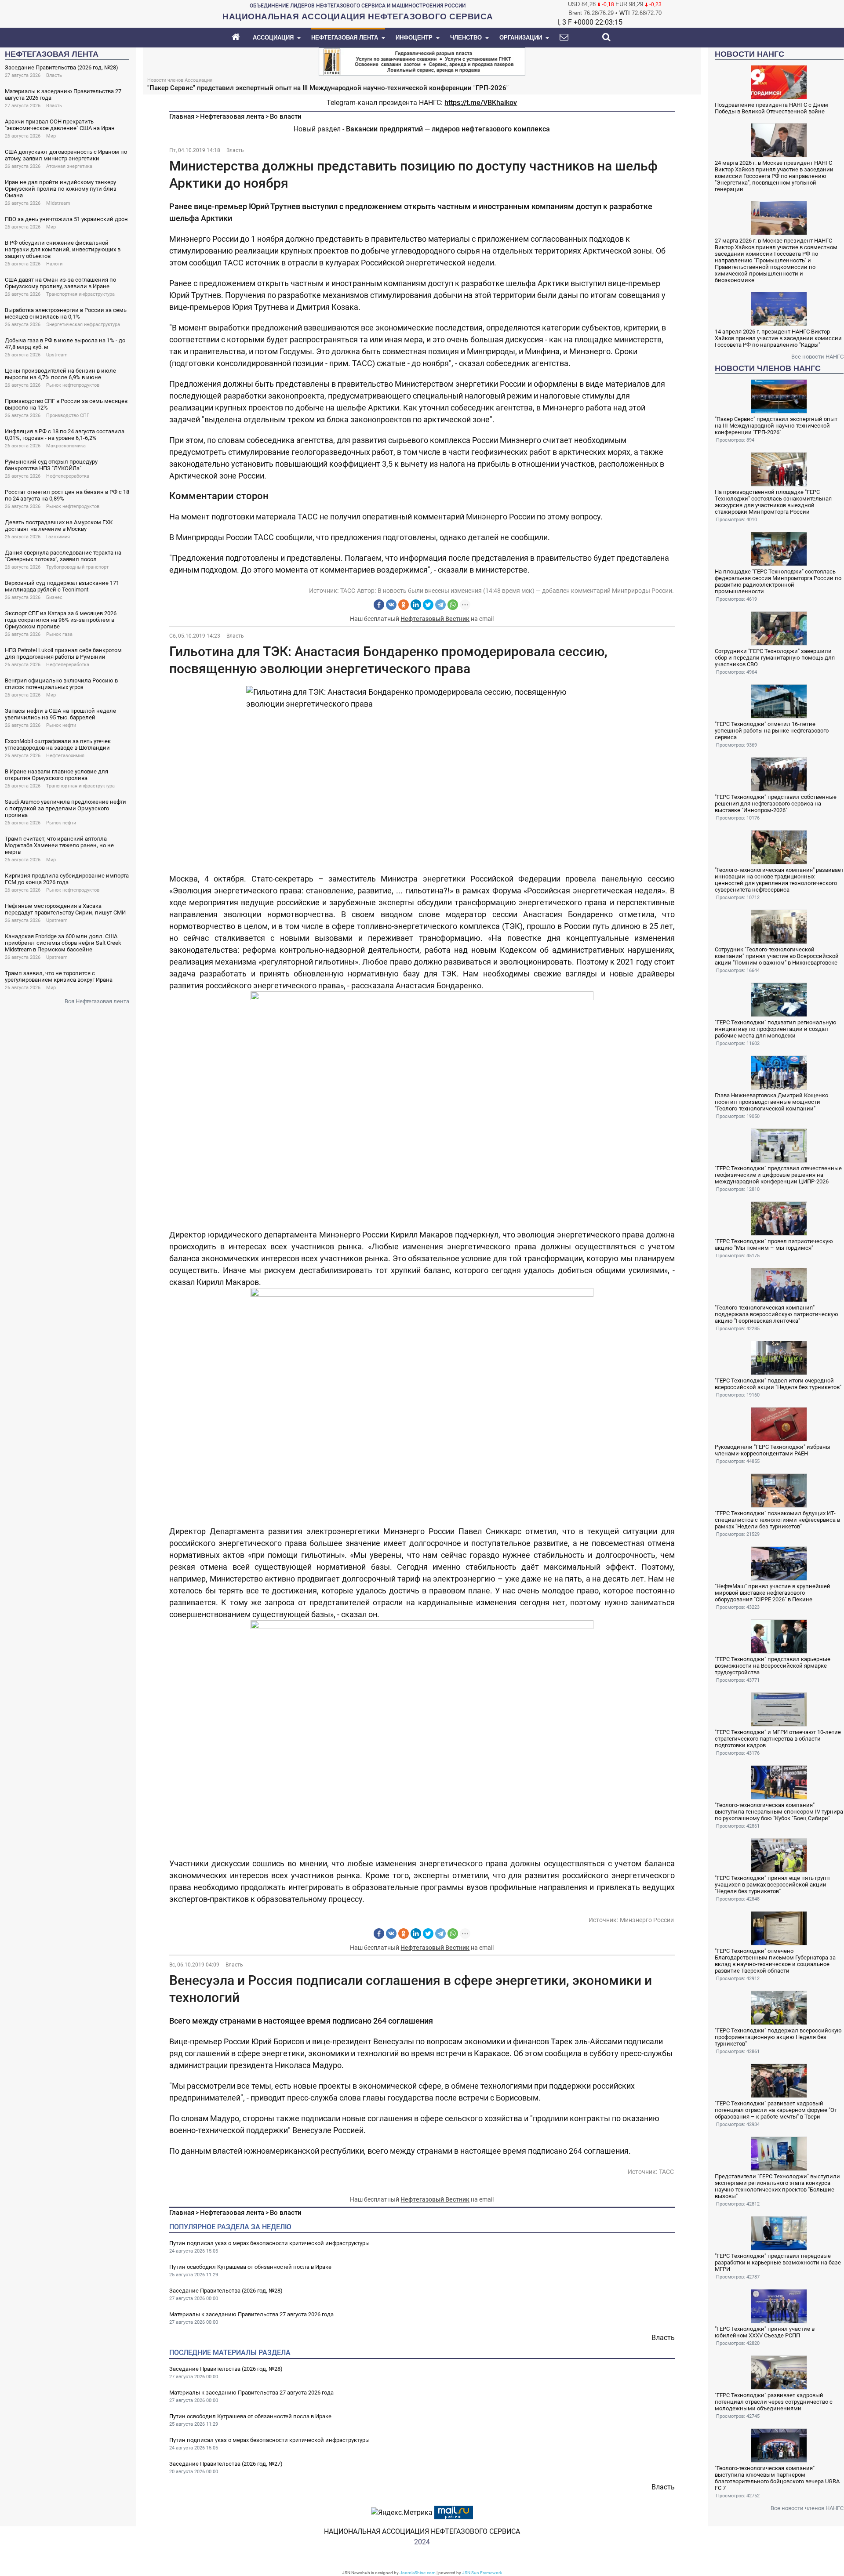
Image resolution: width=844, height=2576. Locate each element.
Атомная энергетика (69, 166)
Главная (182, 116)
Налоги (54, 264)
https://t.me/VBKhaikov (481, 103)
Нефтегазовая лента (232, 116)
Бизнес (54, 597)
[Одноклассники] (404, 605)
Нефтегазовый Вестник (435, 619)
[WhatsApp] (453, 605)
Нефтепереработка (68, 476)
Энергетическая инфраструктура (83, 325)
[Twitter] (428, 605)
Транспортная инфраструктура (80, 294)
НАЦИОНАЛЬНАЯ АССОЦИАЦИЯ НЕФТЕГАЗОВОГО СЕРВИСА (422, 2531)
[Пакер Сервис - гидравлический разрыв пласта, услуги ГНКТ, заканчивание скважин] (422, 61)
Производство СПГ (68, 415)
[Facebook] (379, 605)
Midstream (58, 203)
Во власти (286, 116)
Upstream (57, 355)
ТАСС (348, 591)
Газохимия (58, 537)
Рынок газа (59, 634)
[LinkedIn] (416, 605)
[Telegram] (440, 605)
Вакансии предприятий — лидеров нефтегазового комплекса (448, 129)
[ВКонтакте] (391, 605)
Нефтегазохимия (65, 756)
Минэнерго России (647, 1920)
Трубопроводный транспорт (77, 567)
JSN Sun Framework (482, 2573)
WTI (625, 13)
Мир (51, 136)
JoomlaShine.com (418, 2573)
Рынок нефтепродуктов (73, 385)
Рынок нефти (61, 725)
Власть (54, 75)
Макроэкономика (66, 446)
